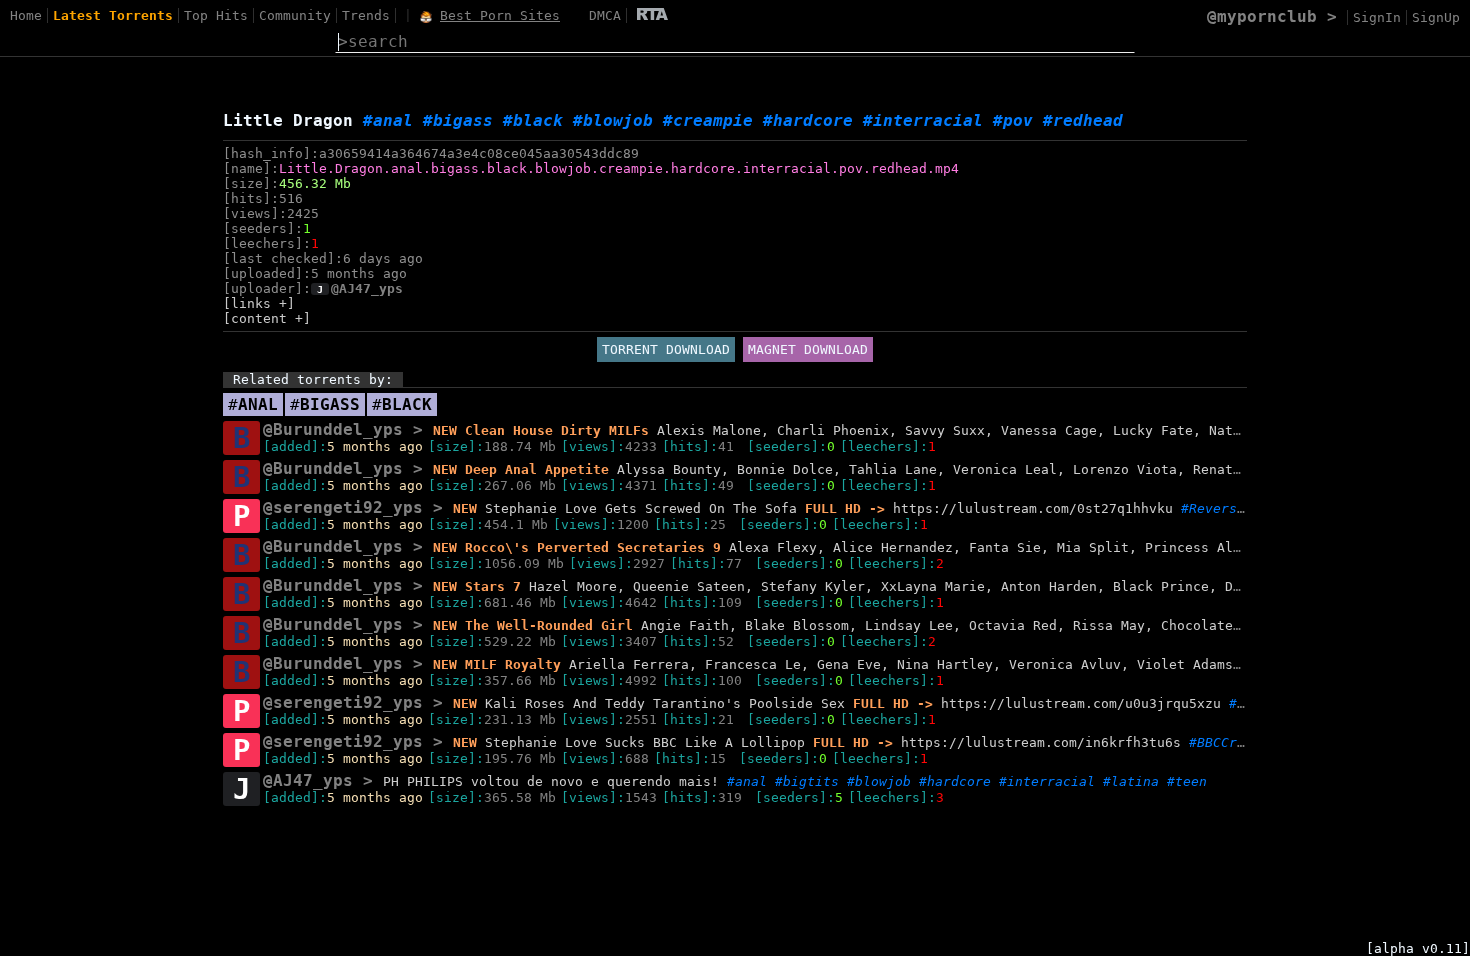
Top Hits (216, 15)
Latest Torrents (113, 15)
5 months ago (375, 446)
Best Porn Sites (500, 15)
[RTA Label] (652, 15)
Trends (366, 15)
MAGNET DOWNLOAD (808, 349)
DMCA (605, 15)
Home (26, 15)
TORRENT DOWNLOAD (666, 349)
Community (295, 15)
